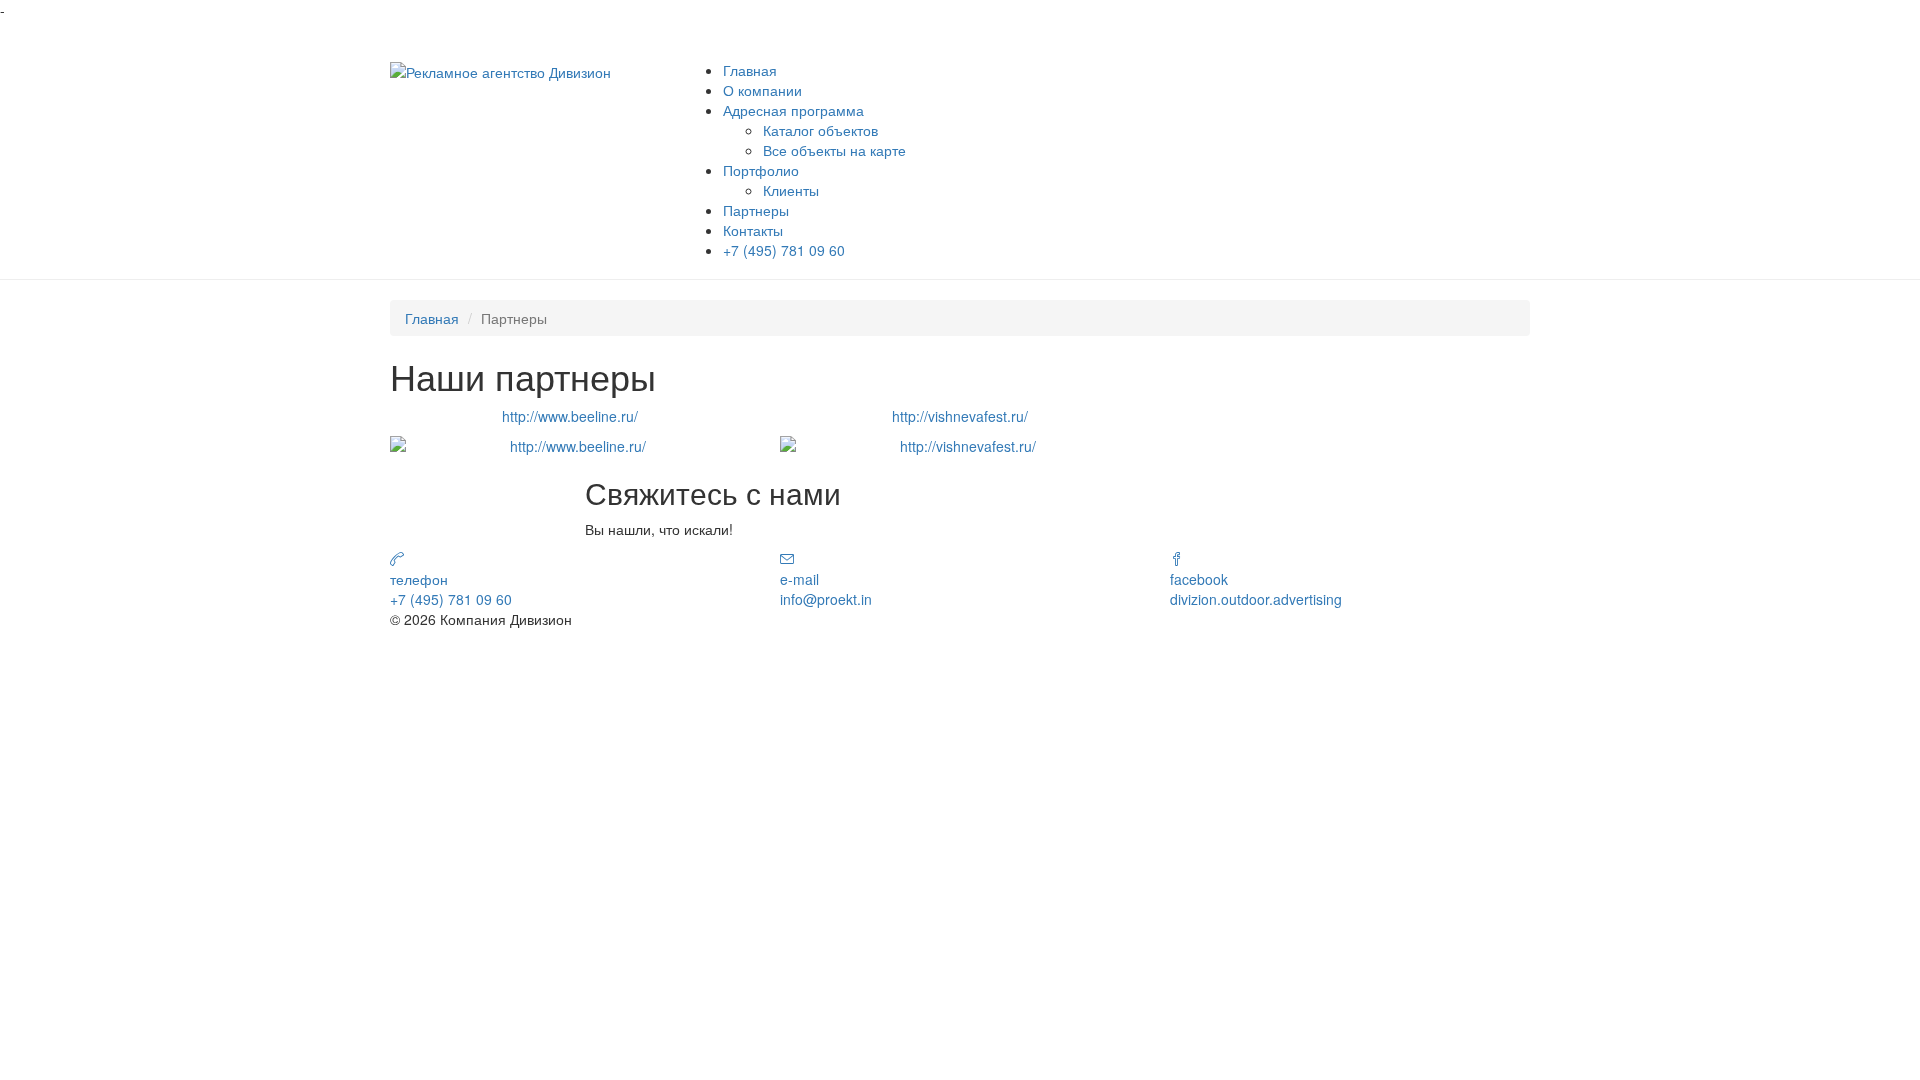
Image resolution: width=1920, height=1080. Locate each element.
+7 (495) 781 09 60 (784, 250)
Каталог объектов (820, 130)
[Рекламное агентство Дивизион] (500, 70)
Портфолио (761, 170)
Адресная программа (793, 110)
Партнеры (756, 210)
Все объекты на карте (834, 150)
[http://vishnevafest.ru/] (960, 446)
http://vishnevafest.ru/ (960, 416)
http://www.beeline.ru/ (570, 416)
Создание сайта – (1409, 637)
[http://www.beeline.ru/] (570, 446)
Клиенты (791, 190)
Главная (750, 70)
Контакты (753, 230)
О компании (762, 90)
